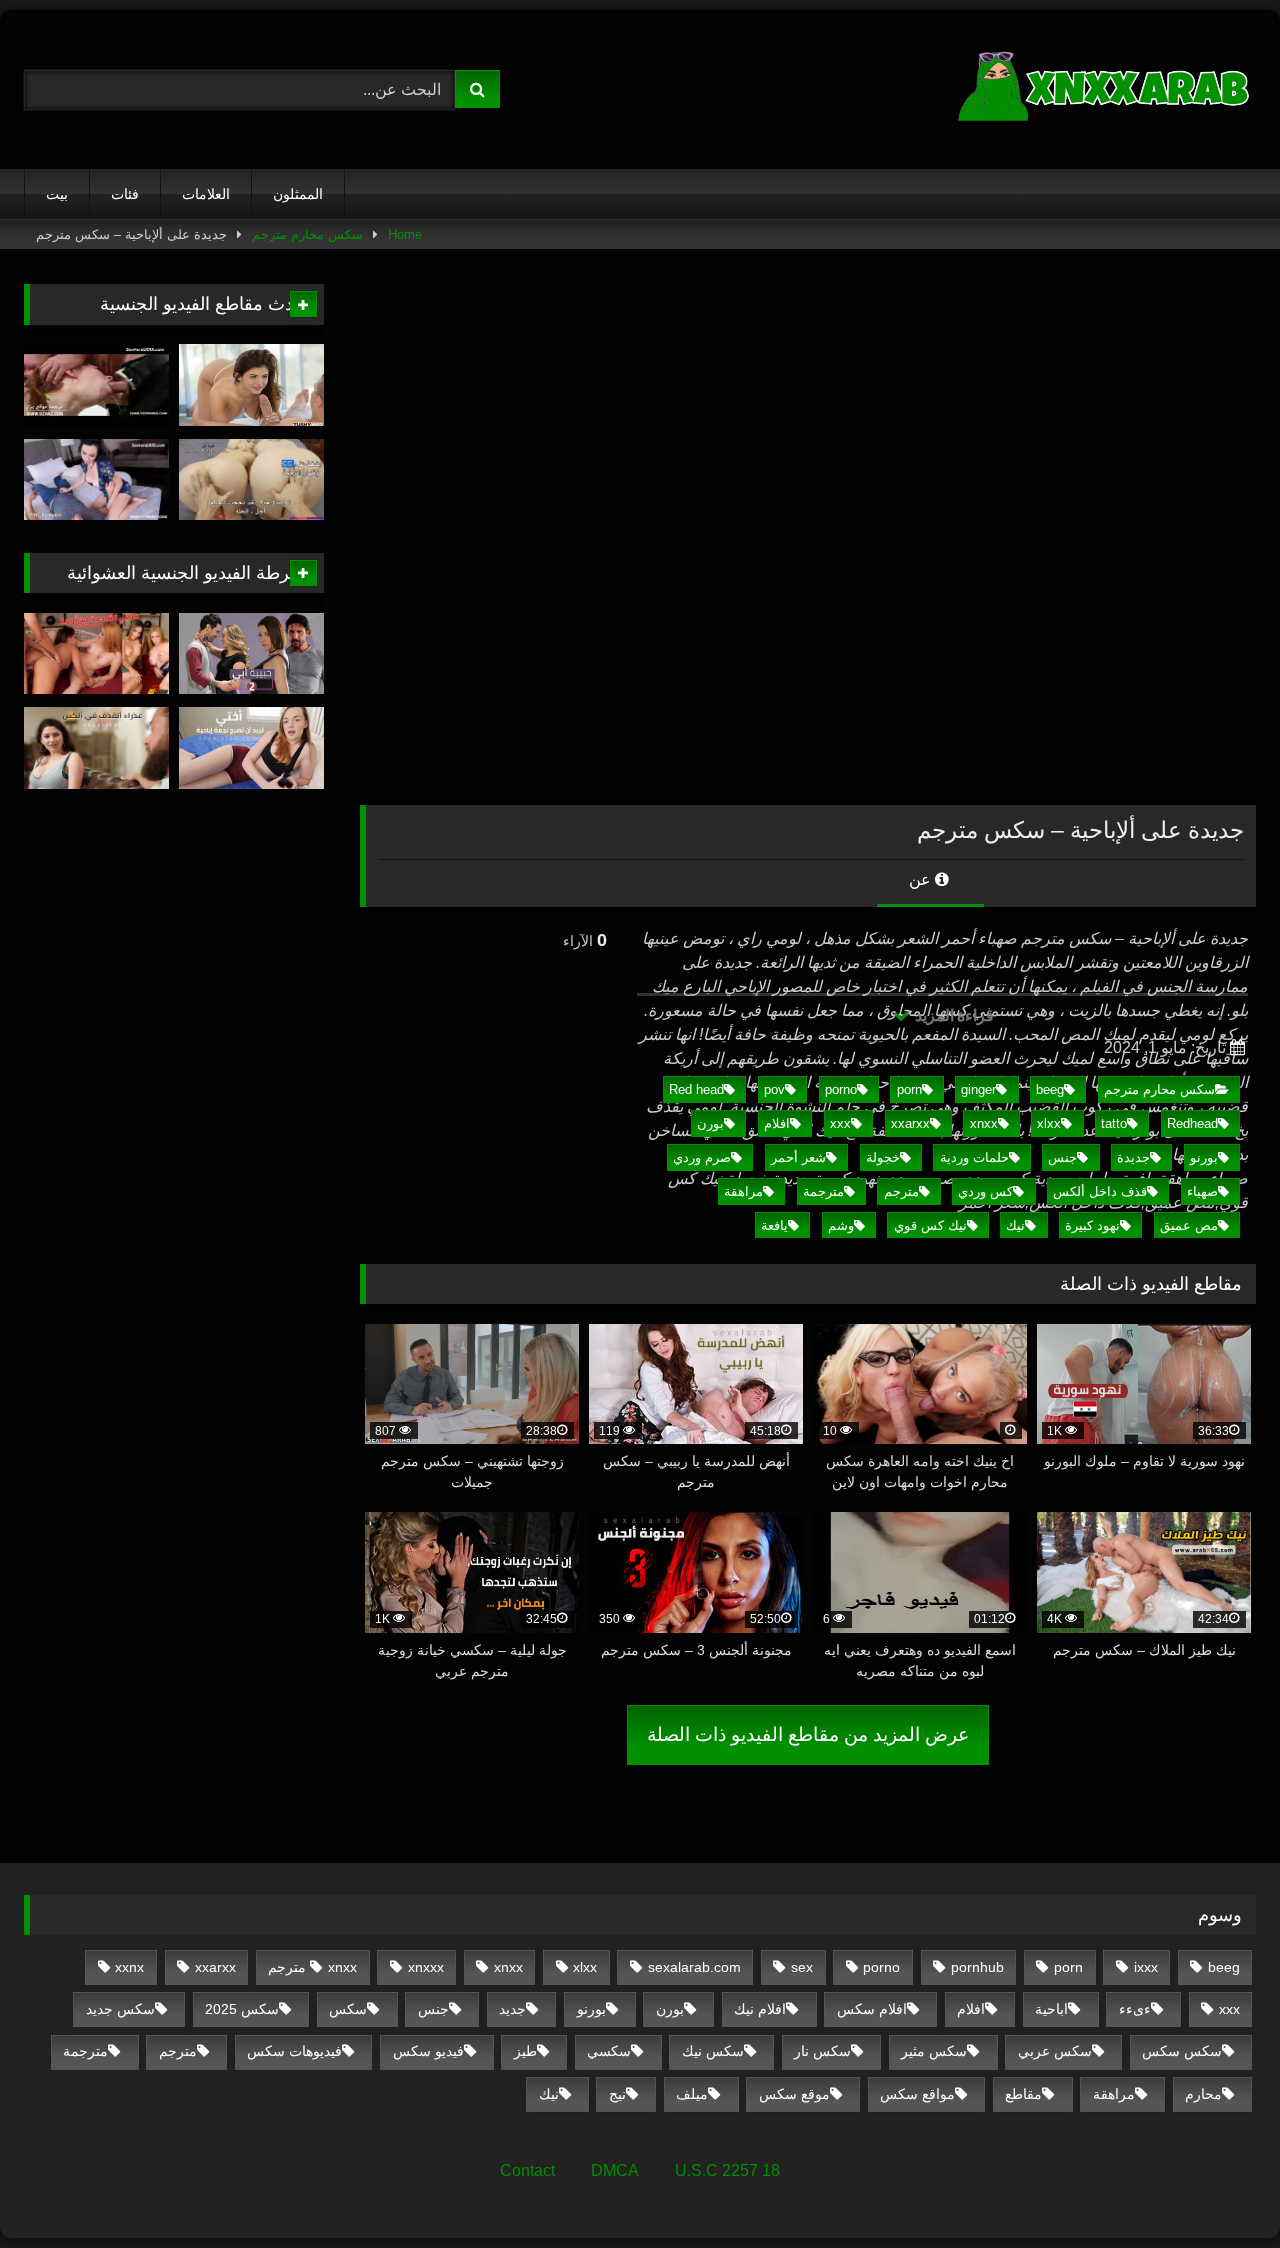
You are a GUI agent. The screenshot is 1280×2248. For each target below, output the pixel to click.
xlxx (1049, 1123)
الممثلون (298, 194)
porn (909, 1089)
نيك (1015, 1225)
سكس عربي (1055, 2051)
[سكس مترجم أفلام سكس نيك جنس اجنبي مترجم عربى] (1106, 89)
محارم (1203, 2094)
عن (922, 879)
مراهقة (743, 1191)
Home (405, 234)
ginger (978, 1089)
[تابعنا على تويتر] (251, 385)
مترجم (901, 1191)
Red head (696, 1089)
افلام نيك (760, 2009)
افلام (777, 1123)
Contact (527, 2170)
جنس (1062, 1157)
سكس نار (822, 2051)
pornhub (977, 1967)
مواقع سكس (917, 2094)
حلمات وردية (974, 1157)
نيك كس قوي (930, 1225)
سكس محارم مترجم (307, 234)
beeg (1050, 1089)
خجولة (883, 1157)
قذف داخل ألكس (1100, 1191)
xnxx (984, 1123)
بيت (57, 194)
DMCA (615, 2170)
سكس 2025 (242, 2009)
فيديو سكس (428, 2051)
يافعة (774, 1225)
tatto (1114, 1123)
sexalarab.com (694, 1967)
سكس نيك (713, 2051)
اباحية (1051, 2009)
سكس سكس (1182, 2051)
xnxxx (426, 1967)
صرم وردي (702, 1157)
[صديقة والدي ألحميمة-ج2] (251, 654)
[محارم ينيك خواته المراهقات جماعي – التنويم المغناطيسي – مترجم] (251, 480)
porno (841, 1089)
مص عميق (1189, 1225)
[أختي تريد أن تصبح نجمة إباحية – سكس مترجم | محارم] (251, 748)
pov (774, 1089)
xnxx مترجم (312, 1967)
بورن (710, 1123)
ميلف (692, 2094)
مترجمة (823, 1191)
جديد (512, 2009)
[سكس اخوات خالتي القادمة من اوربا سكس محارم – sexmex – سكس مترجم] (96, 654)
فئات (125, 194)
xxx (840, 1123)
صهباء (1202, 1191)
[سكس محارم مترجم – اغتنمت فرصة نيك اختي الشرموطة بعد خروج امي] (96, 385)
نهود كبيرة (1092, 1225)
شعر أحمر (798, 1157)
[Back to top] (1218, 2188)
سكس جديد (120, 2009)
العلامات (206, 194)
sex (802, 1967)
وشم (841, 1225)
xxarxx (910, 1123)
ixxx (1146, 1967)
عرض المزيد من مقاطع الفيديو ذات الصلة (808, 1734)
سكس (348, 2009)
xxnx (129, 1967)
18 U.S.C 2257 (727, 2170)
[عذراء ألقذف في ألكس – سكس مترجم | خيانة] (96, 748)
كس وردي (985, 1191)
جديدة (1133, 1157)
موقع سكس (794, 2094)
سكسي (609, 2051)
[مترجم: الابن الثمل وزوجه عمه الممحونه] (96, 480)
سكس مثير (934, 2051)
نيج (617, 2094)
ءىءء (1135, 2009)
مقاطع (1023, 2094)
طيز (525, 2051)
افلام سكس (872, 2009)
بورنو (1204, 1157)
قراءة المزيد (952, 1015)
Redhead (1192, 1123)
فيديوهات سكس (294, 2051)
